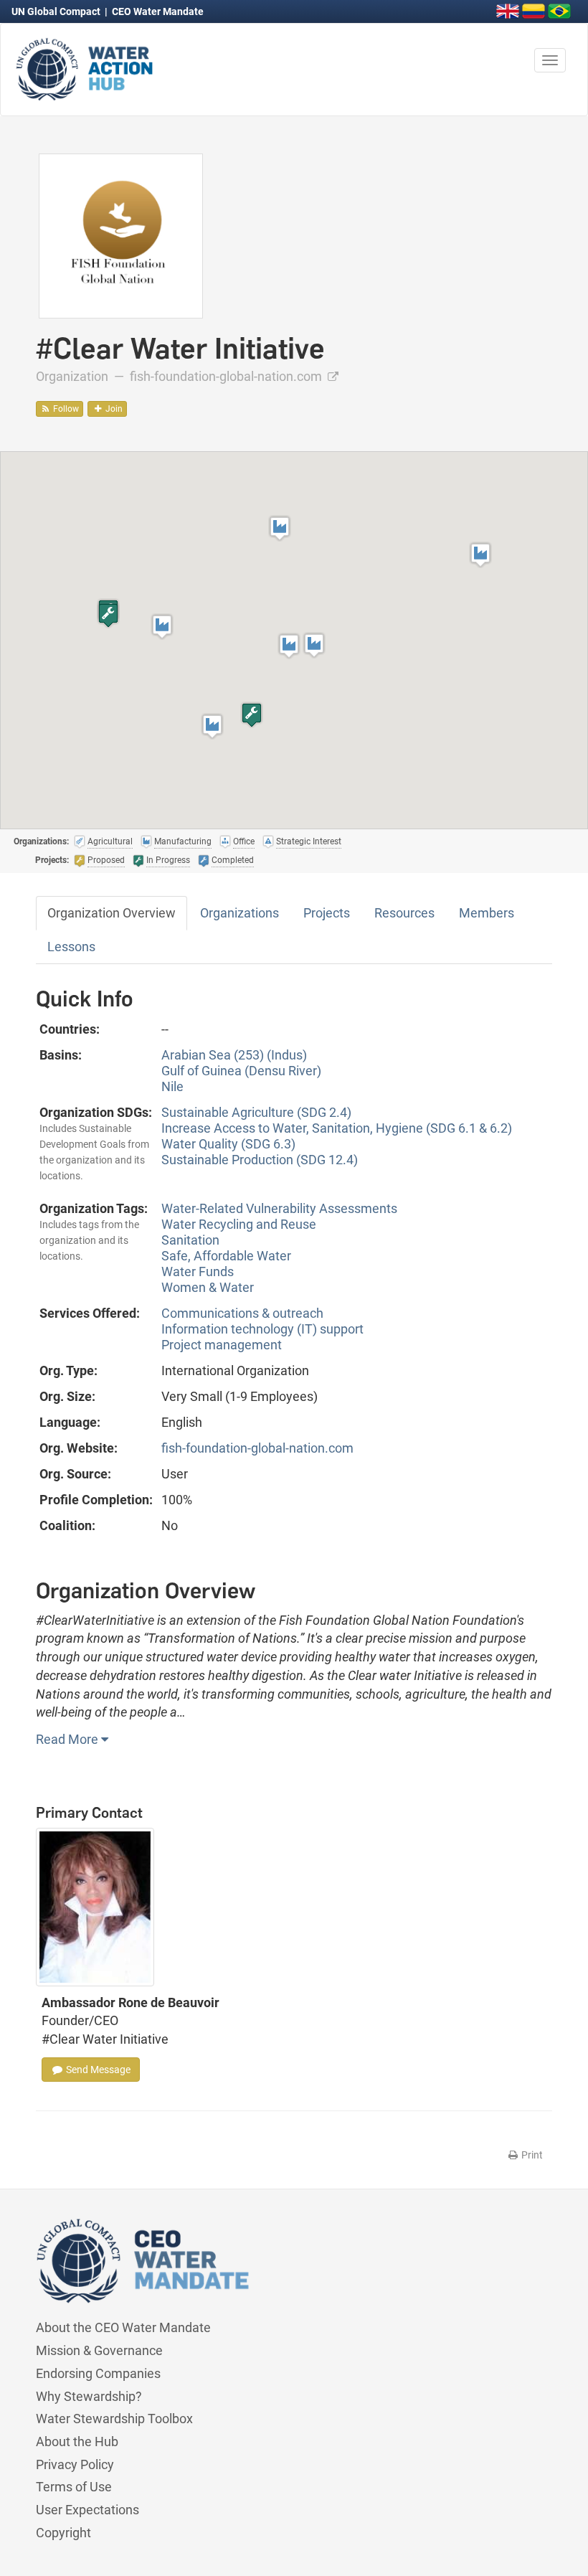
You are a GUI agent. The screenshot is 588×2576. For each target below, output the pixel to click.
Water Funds (198, 1272)
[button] (289, 646)
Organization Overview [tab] (112, 913)
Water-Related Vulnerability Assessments (279, 1208)
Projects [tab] (327, 913)
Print (531, 2155)
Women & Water (208, 1287)
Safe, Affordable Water (226, 1256)
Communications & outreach (242, 1313)
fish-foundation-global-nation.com (227, 376)
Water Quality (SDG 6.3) (228, 1144)
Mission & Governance (99, 2350)
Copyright (63, 2533)
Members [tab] (487, 913)
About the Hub (77, 2441)
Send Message (97, 2070)
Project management (222, 1345)
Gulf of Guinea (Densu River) (241, 1071)
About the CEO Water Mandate (123, 2327)
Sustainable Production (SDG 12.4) (260, 1160)
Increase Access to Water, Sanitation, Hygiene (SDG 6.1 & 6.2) (337, 1128)
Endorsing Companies (98, 2373)
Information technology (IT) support (262, 1329)
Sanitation (190, 1240)
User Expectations (87, 2510)
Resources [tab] (404, 913)
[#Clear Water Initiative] (121, 235)
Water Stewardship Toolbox (114, 2419)
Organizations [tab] (240, 913)
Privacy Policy (75, 2464)
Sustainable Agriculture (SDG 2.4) (256, 1112)
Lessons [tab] (71, 947)
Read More (68, 1739)
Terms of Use (74, 2487)
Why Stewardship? (89, 2396)
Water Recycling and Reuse (239, 1224)
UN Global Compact (57, 11)
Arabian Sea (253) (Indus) (234, 1055)
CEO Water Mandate (158, 11)
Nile (172, 1086)
